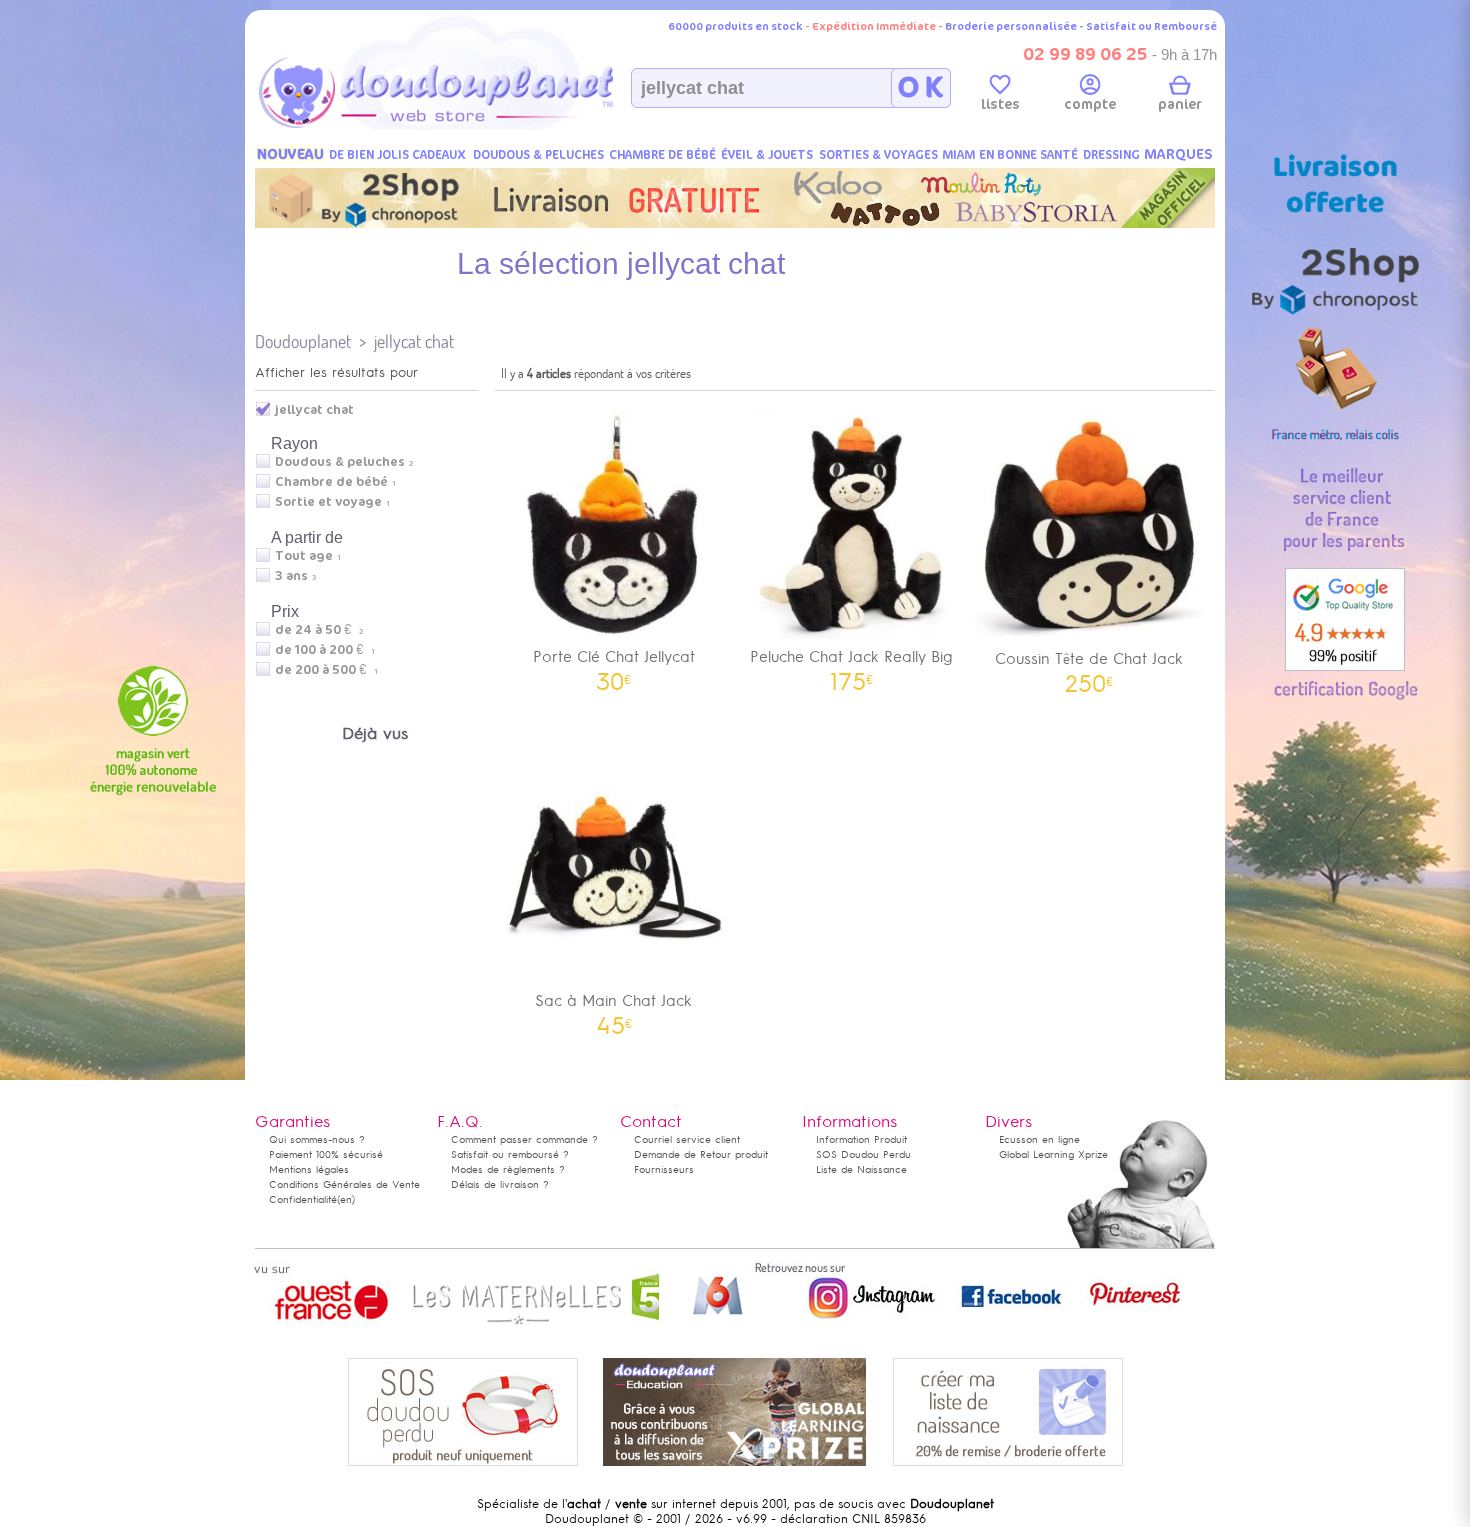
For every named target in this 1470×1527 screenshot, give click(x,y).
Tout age (304, 556)
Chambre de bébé (331, 482)
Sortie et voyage (328, 502)
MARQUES (1178, 154)
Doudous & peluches (340, 462)
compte (1090, 104)
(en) (346, 1199)
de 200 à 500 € (326, 670)
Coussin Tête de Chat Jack (1089, 665)
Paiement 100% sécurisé (326, 1154)
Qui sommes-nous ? (317, 1139)
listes (1000, 104)
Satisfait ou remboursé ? (510, 1154)
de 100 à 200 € (325, 650)
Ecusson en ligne (1039, 1139)
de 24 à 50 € (319, 630)
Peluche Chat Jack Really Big (851, 663)
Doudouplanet (303, 341)
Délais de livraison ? (500, 1184)
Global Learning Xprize (1053, 1154)
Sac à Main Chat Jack (613, 1007)
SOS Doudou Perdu (863, 1154)
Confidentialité (303, 1199)
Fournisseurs (664, 1169)
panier (1180, 104)
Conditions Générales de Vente (344, 1184)
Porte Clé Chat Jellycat (614, 663)
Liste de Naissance (861, 1169)
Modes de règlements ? (508, 1169)
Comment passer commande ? (524, 1139)
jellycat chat (414, 341)
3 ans (291, 576)
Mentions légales (309, 1169)
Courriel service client (687, 1139)
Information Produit (861, 1139)
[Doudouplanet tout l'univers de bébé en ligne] (475, 126)
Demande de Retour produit (701, 1154)
